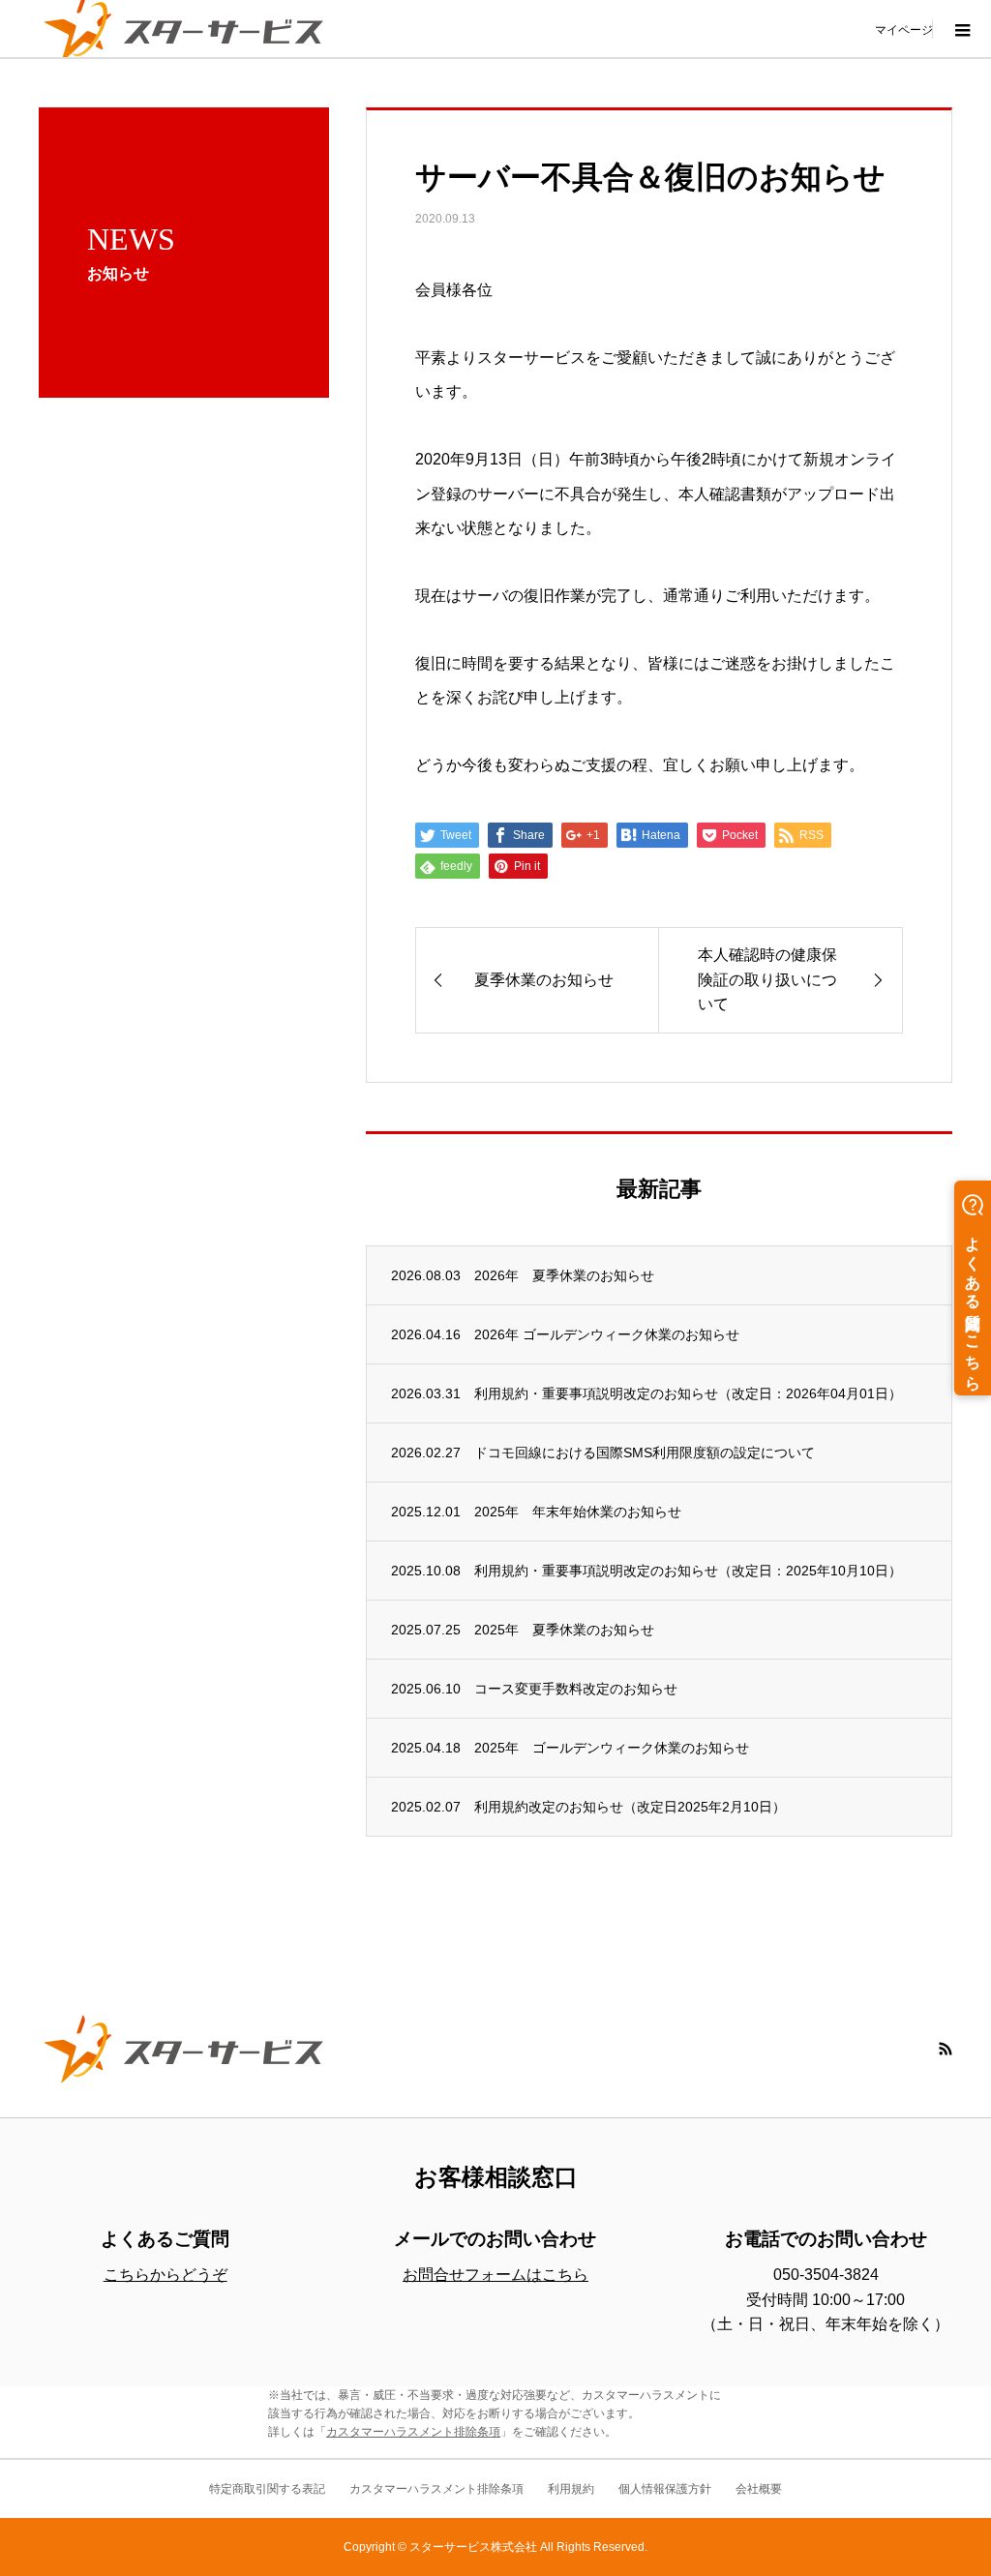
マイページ (904, 29)
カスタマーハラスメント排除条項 (413, 2432)
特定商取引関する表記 (267, 2489)
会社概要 (759, 2489)
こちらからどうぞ (165, 2275)
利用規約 (571, 2489)
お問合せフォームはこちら (495, 2275)
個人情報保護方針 (665, 2489)
